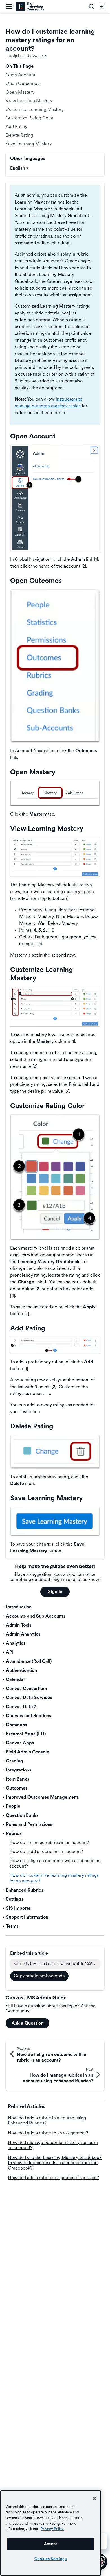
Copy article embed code (39, 1976)
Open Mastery (20, 92)
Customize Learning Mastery (35, 109)
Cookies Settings (51, 2559)
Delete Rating (19, 135)
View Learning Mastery (29, 101)
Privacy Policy (52, 2529)
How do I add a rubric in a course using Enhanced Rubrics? (47, 2120)
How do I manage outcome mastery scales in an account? (53, 2145)
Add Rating (17, 126)
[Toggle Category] (4, 1607)
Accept (51, 2544)
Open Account (20, 75)
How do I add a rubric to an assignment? (48, 2133)
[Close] (94, 2498)
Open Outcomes (22, 83)
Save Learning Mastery (29, 144)
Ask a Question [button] (27, 2023)
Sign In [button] (55, 1592)
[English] (30, 7)
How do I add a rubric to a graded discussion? (53, 2178)
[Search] (92, 7)
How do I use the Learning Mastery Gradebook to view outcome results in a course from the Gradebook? (55, 2163)
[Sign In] (102, 7)
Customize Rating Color (30, 118)
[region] (51, 2533)
